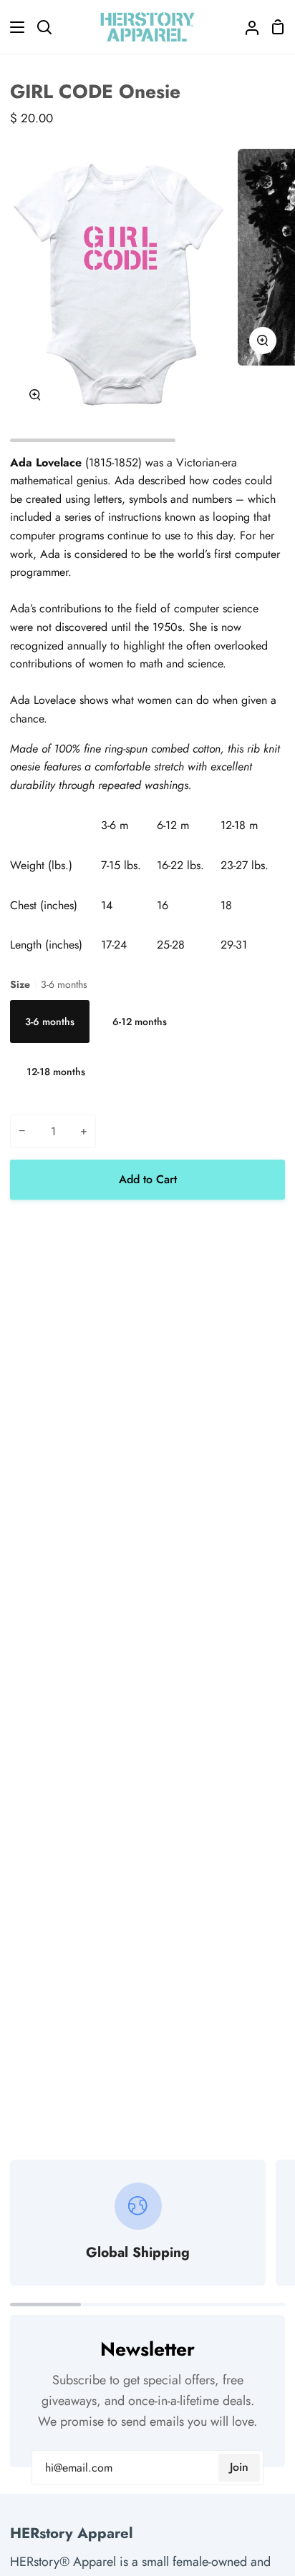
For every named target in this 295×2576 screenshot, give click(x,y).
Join (239, 2467)
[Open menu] (13, 27)
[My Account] (246, 27)
